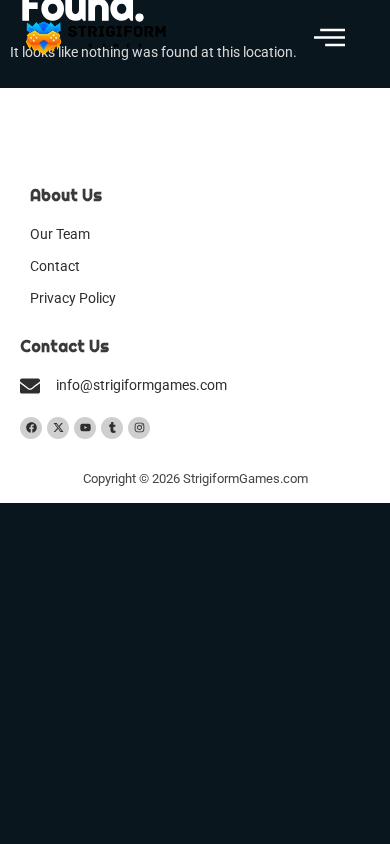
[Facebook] (31, 428)
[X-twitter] (58, 428)
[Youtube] (85, 428)
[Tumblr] (112, 428)
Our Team (60, 234)
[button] (329, 39)
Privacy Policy (73, 298)
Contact (55, 266)
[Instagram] (139, 428)
